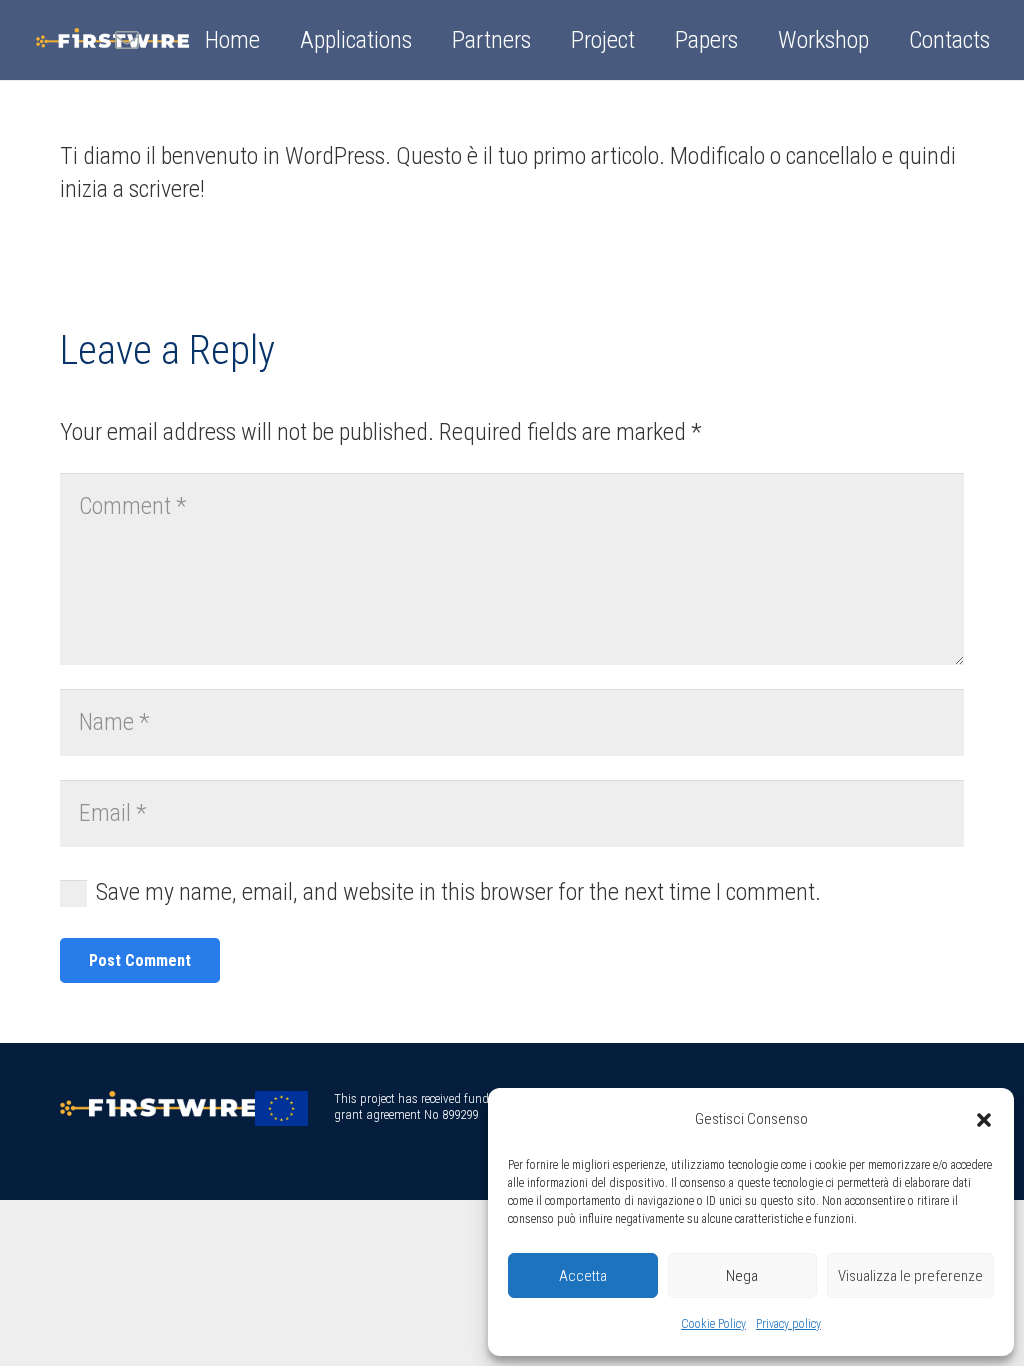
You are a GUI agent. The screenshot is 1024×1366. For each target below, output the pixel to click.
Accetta (583, 1276)
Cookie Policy (713, 1324)
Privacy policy (788, 1324)
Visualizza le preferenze (910, 1276)
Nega (742, 1276)
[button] (984, 1120)
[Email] (127, 40)
